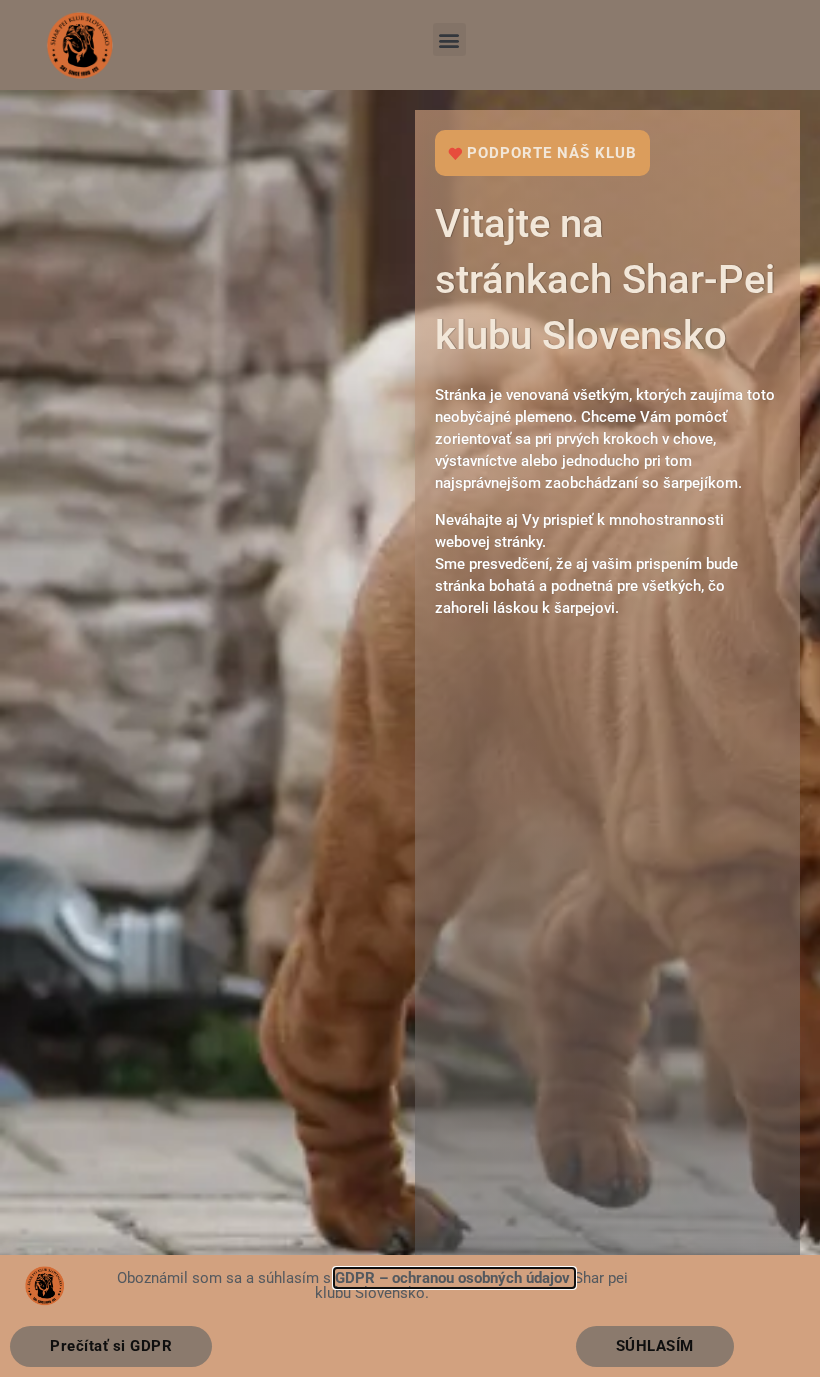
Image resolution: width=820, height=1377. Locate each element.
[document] (410, 688)
